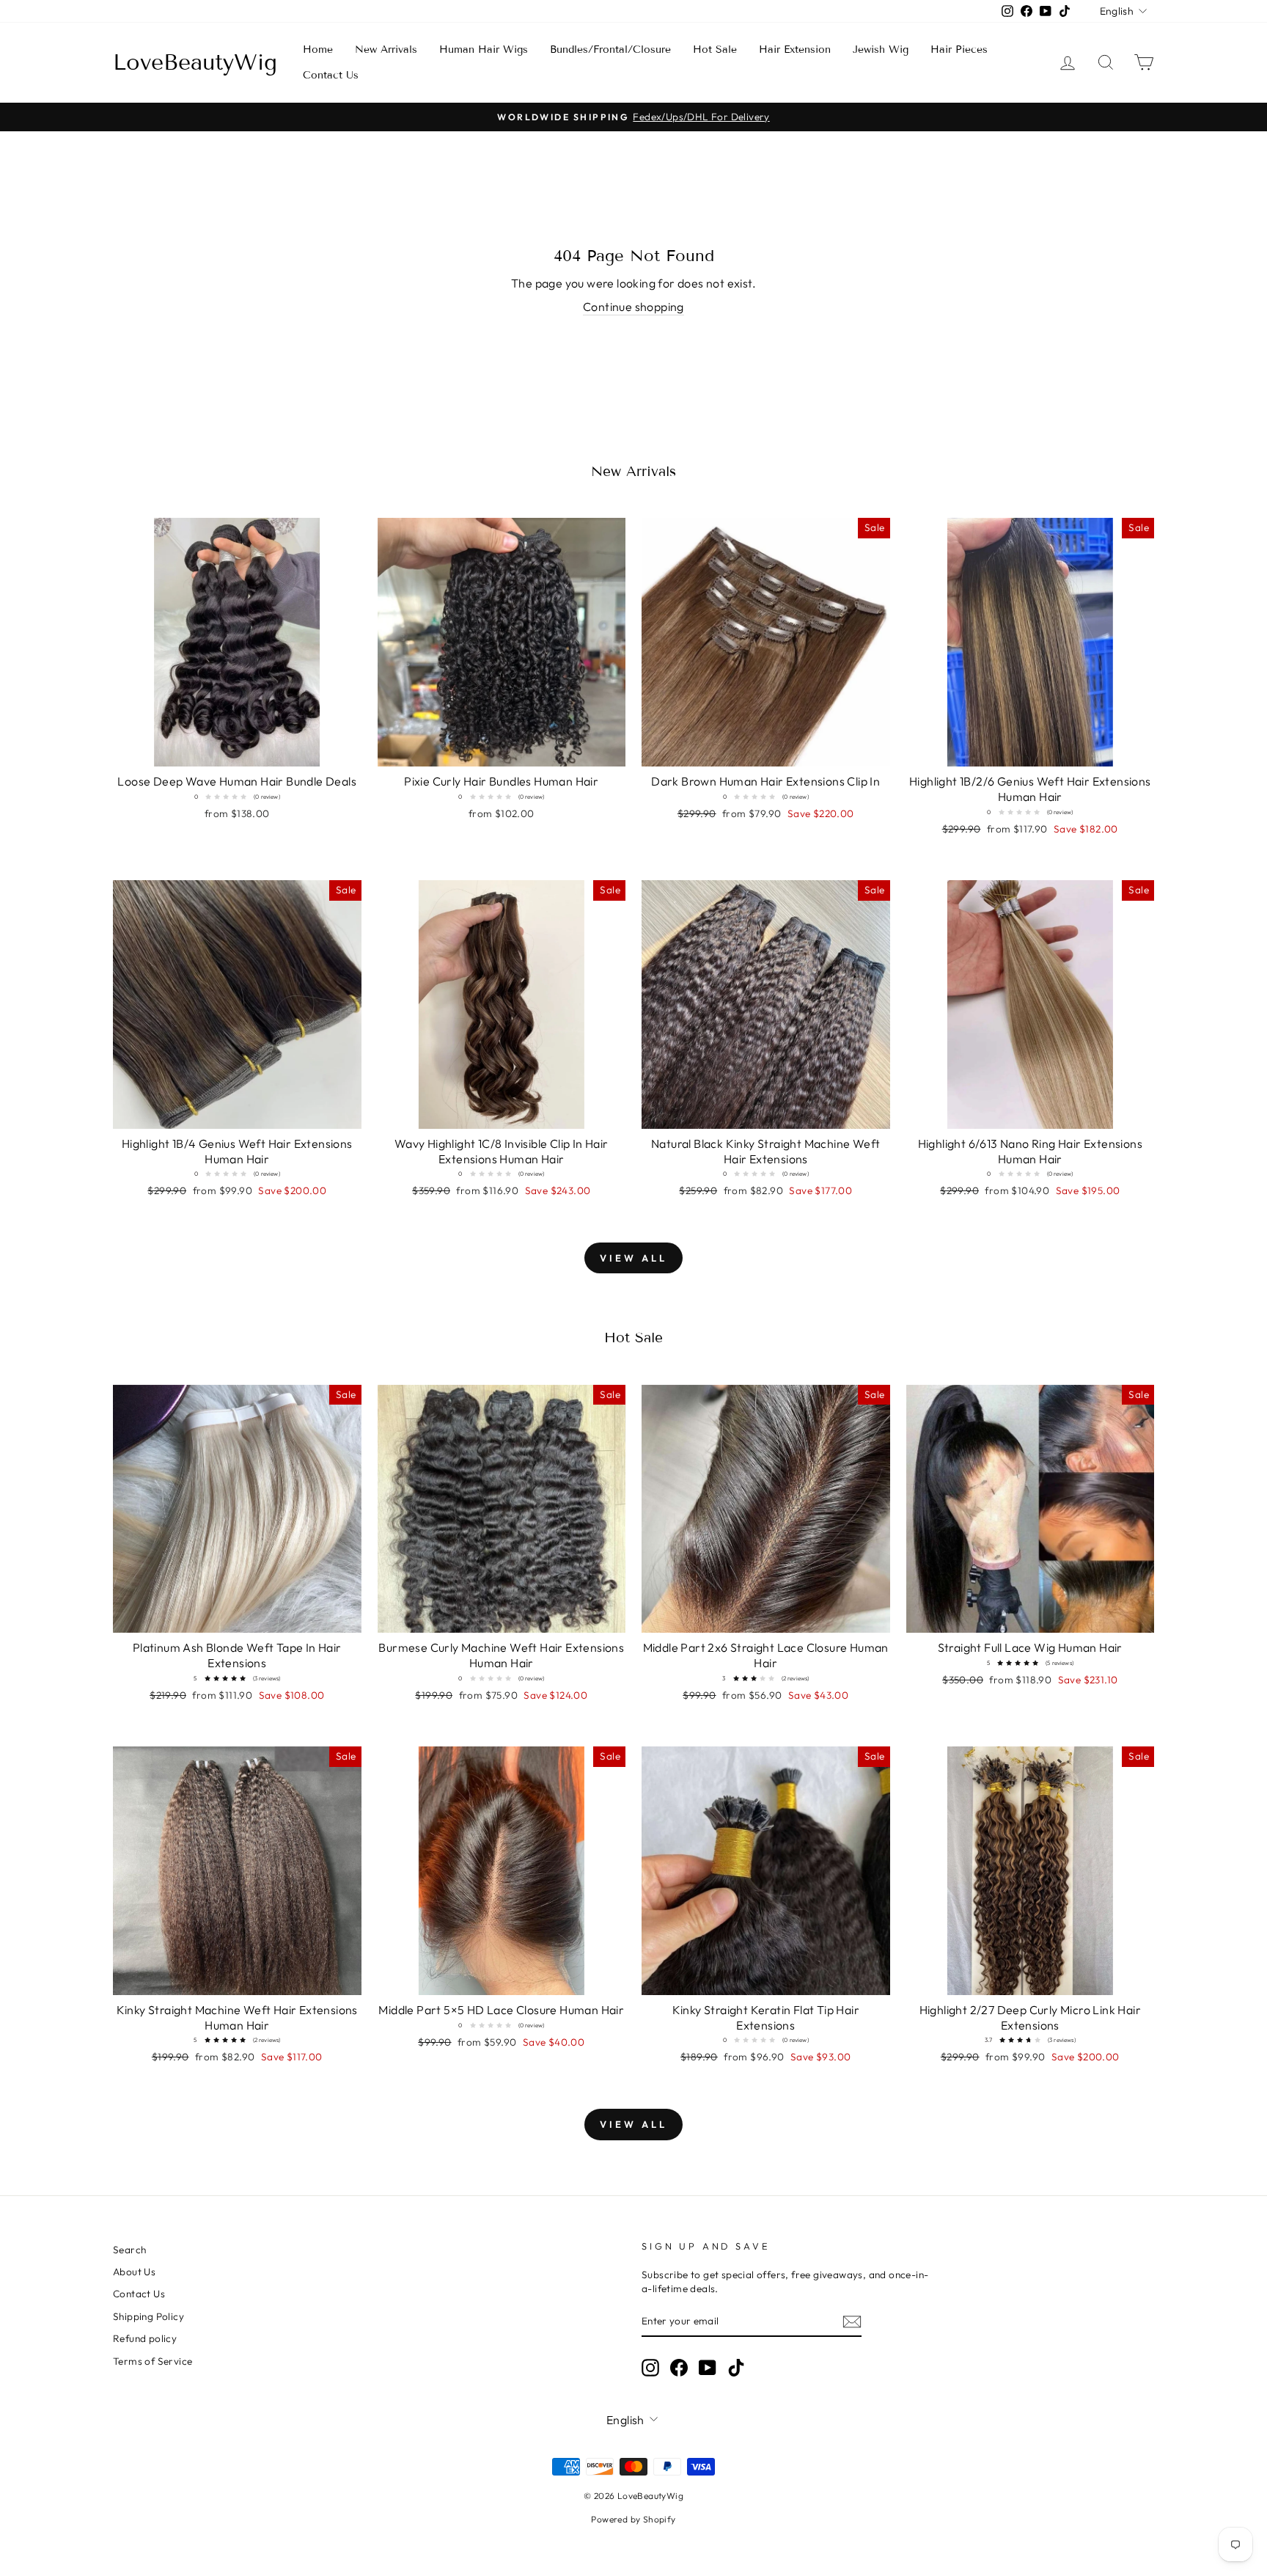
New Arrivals (386, 50)
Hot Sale (715, 50)
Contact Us (331, 75)
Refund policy (145, 2338)
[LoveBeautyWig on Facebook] (679, 2368)
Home (318, 50)
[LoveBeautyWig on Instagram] (650, 2368)
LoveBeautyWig (195, 62)
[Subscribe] (852, 2321)
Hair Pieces (959, 50)
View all (633, 1258)
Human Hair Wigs (484, 50)
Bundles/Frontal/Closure (610, 50)
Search (129, 2250)
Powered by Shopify (633, 2519)
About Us (134, 2272)
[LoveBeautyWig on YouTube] (708, 2368)
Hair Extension (795, 50)
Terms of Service (153, 2361)
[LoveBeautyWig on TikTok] (736, 2368)
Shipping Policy (148, 2316)
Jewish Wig (881, 50)
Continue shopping (633, 307)
